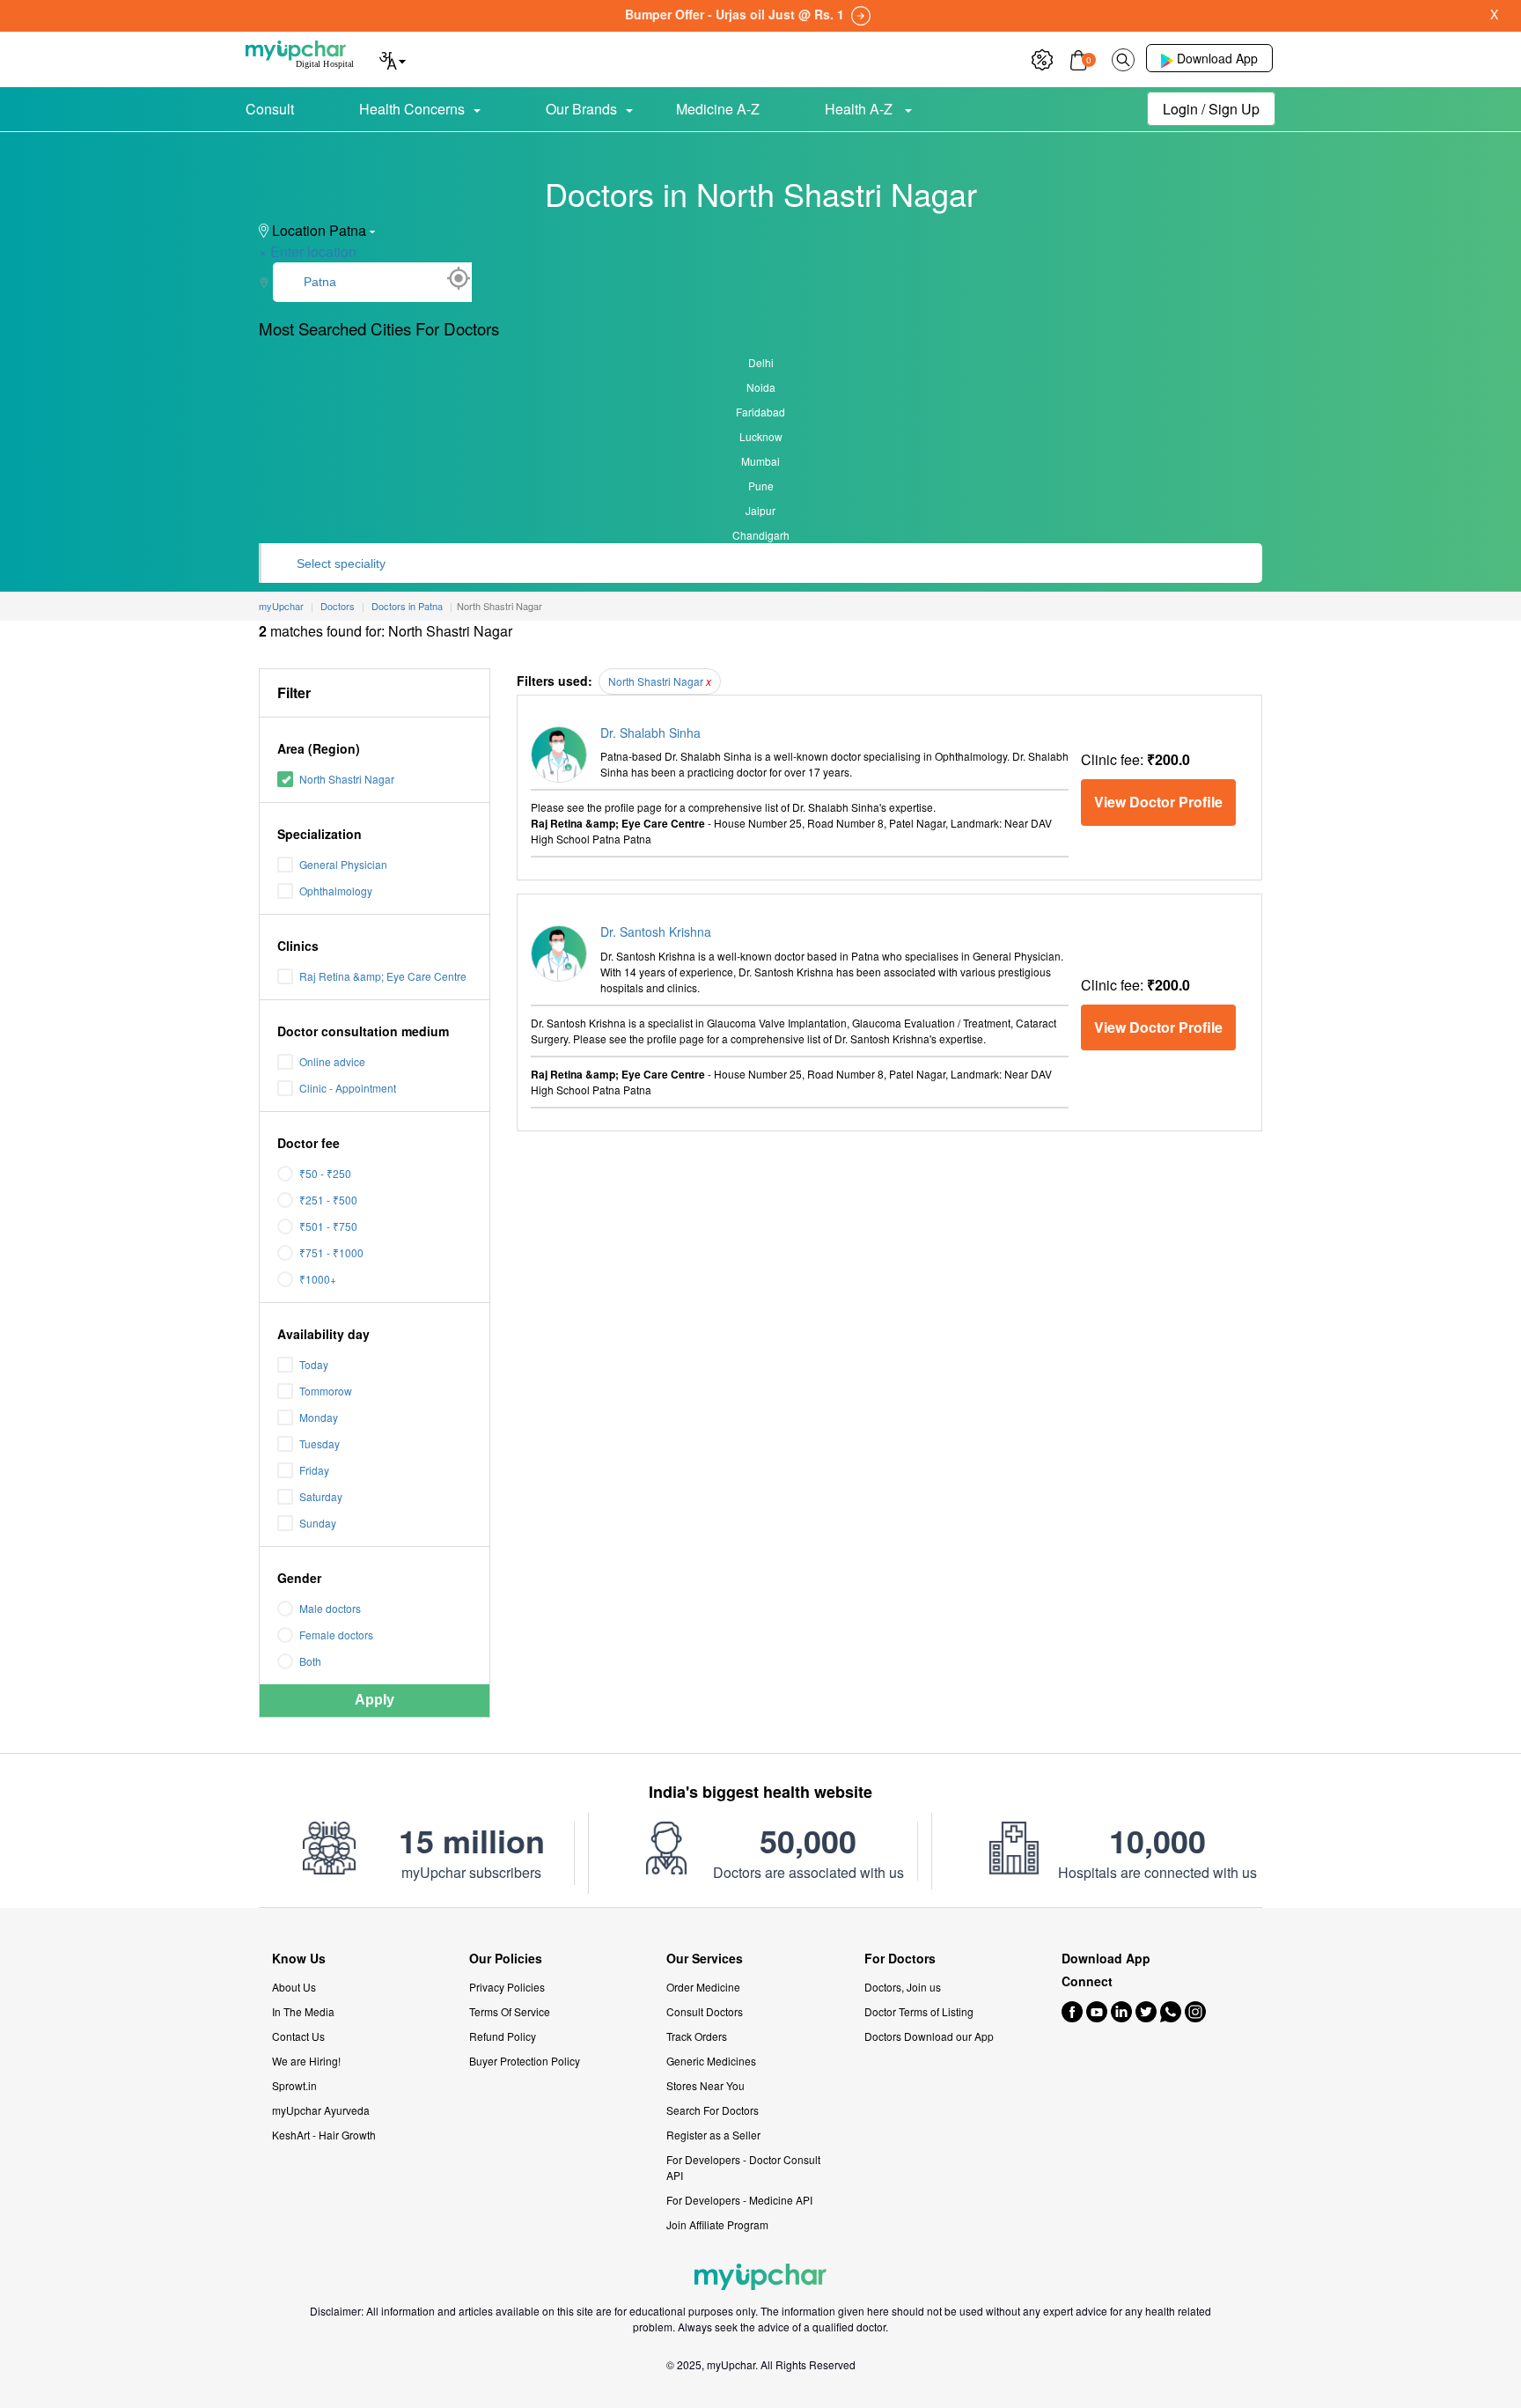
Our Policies (506, 1959)
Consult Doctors (705, 2011)
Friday (314, 1470)
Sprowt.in (294, 2085)
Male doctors (330, 1608)
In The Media (303, 2011)
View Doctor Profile (1158, 802)
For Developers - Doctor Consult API (743, 2167)
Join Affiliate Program (717, 2224)
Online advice (332, 1061)
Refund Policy (503, 2036)
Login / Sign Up (1211, 109)
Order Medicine (703, 1987)
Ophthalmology (336, 891)
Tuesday (320, 1443)
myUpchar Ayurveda (321, 2110)
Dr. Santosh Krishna (656, 932)
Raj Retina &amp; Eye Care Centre (383, 976)
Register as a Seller (713, 2135)
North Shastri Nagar (347, 779)
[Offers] (1042, 58)
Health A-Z (860, 109)
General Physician (343, 864)
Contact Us (298, 2036)
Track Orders (697, 2036)
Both (310, 1661)
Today (314, 1364)
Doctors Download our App (929, 2036)
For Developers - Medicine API (739, 2200)
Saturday (321, 1496)
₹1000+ (318, 1279)
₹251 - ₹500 (328, 1200)
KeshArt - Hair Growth (324, 2135)
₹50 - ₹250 (325, 1173)
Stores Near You (705, 2085)
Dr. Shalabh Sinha (650, 733)
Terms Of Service (510, 2011)
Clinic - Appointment (348, 1088)
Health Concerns (412, 109)
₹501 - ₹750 (328, 1226)
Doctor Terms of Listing (919, 2011)
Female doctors (336, 1635)
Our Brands (581, 109)
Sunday (318, 1523)
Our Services (705, 1959)
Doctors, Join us (903, 1987)
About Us (294, 1987)
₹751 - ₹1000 (331, 1252)
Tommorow (326, 1391)
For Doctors (900, 1959)
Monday (319, 1417)
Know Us (299, 1959)
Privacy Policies (507, 1987)
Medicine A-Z (718, 109)
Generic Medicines (711, 2061)
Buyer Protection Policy (525, 2061)
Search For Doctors (713, 2110)
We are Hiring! (306, 2061)
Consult (270, 109)
